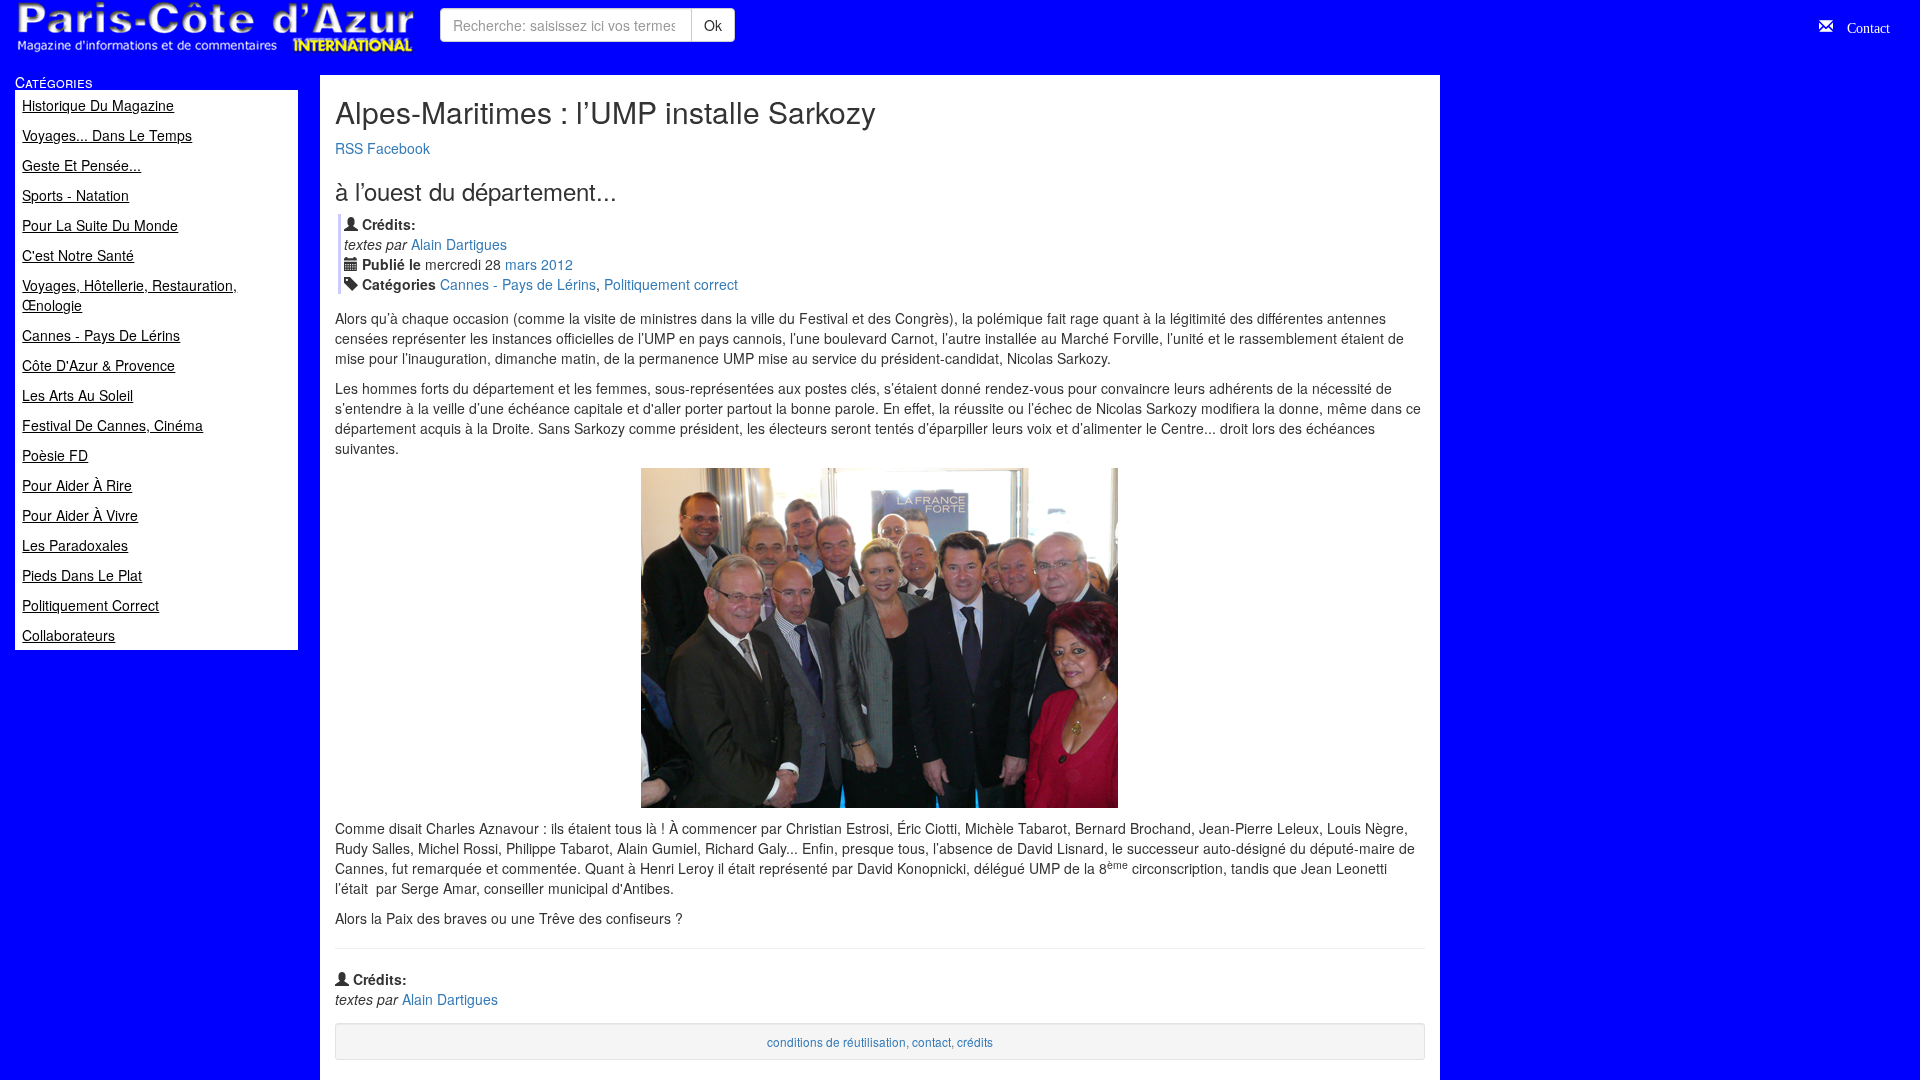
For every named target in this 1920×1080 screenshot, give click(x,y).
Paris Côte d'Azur (171, 53)
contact (931, 1041)
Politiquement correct (671, 284)
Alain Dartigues (459, 244)
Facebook (398, 148)
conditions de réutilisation (836, 1041)
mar (521, 264)
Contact (1861, 26)
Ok (713, 25)
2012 (557, 264)
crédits (975, 1041)
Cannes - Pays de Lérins (518, 284)
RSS (349, 148)
